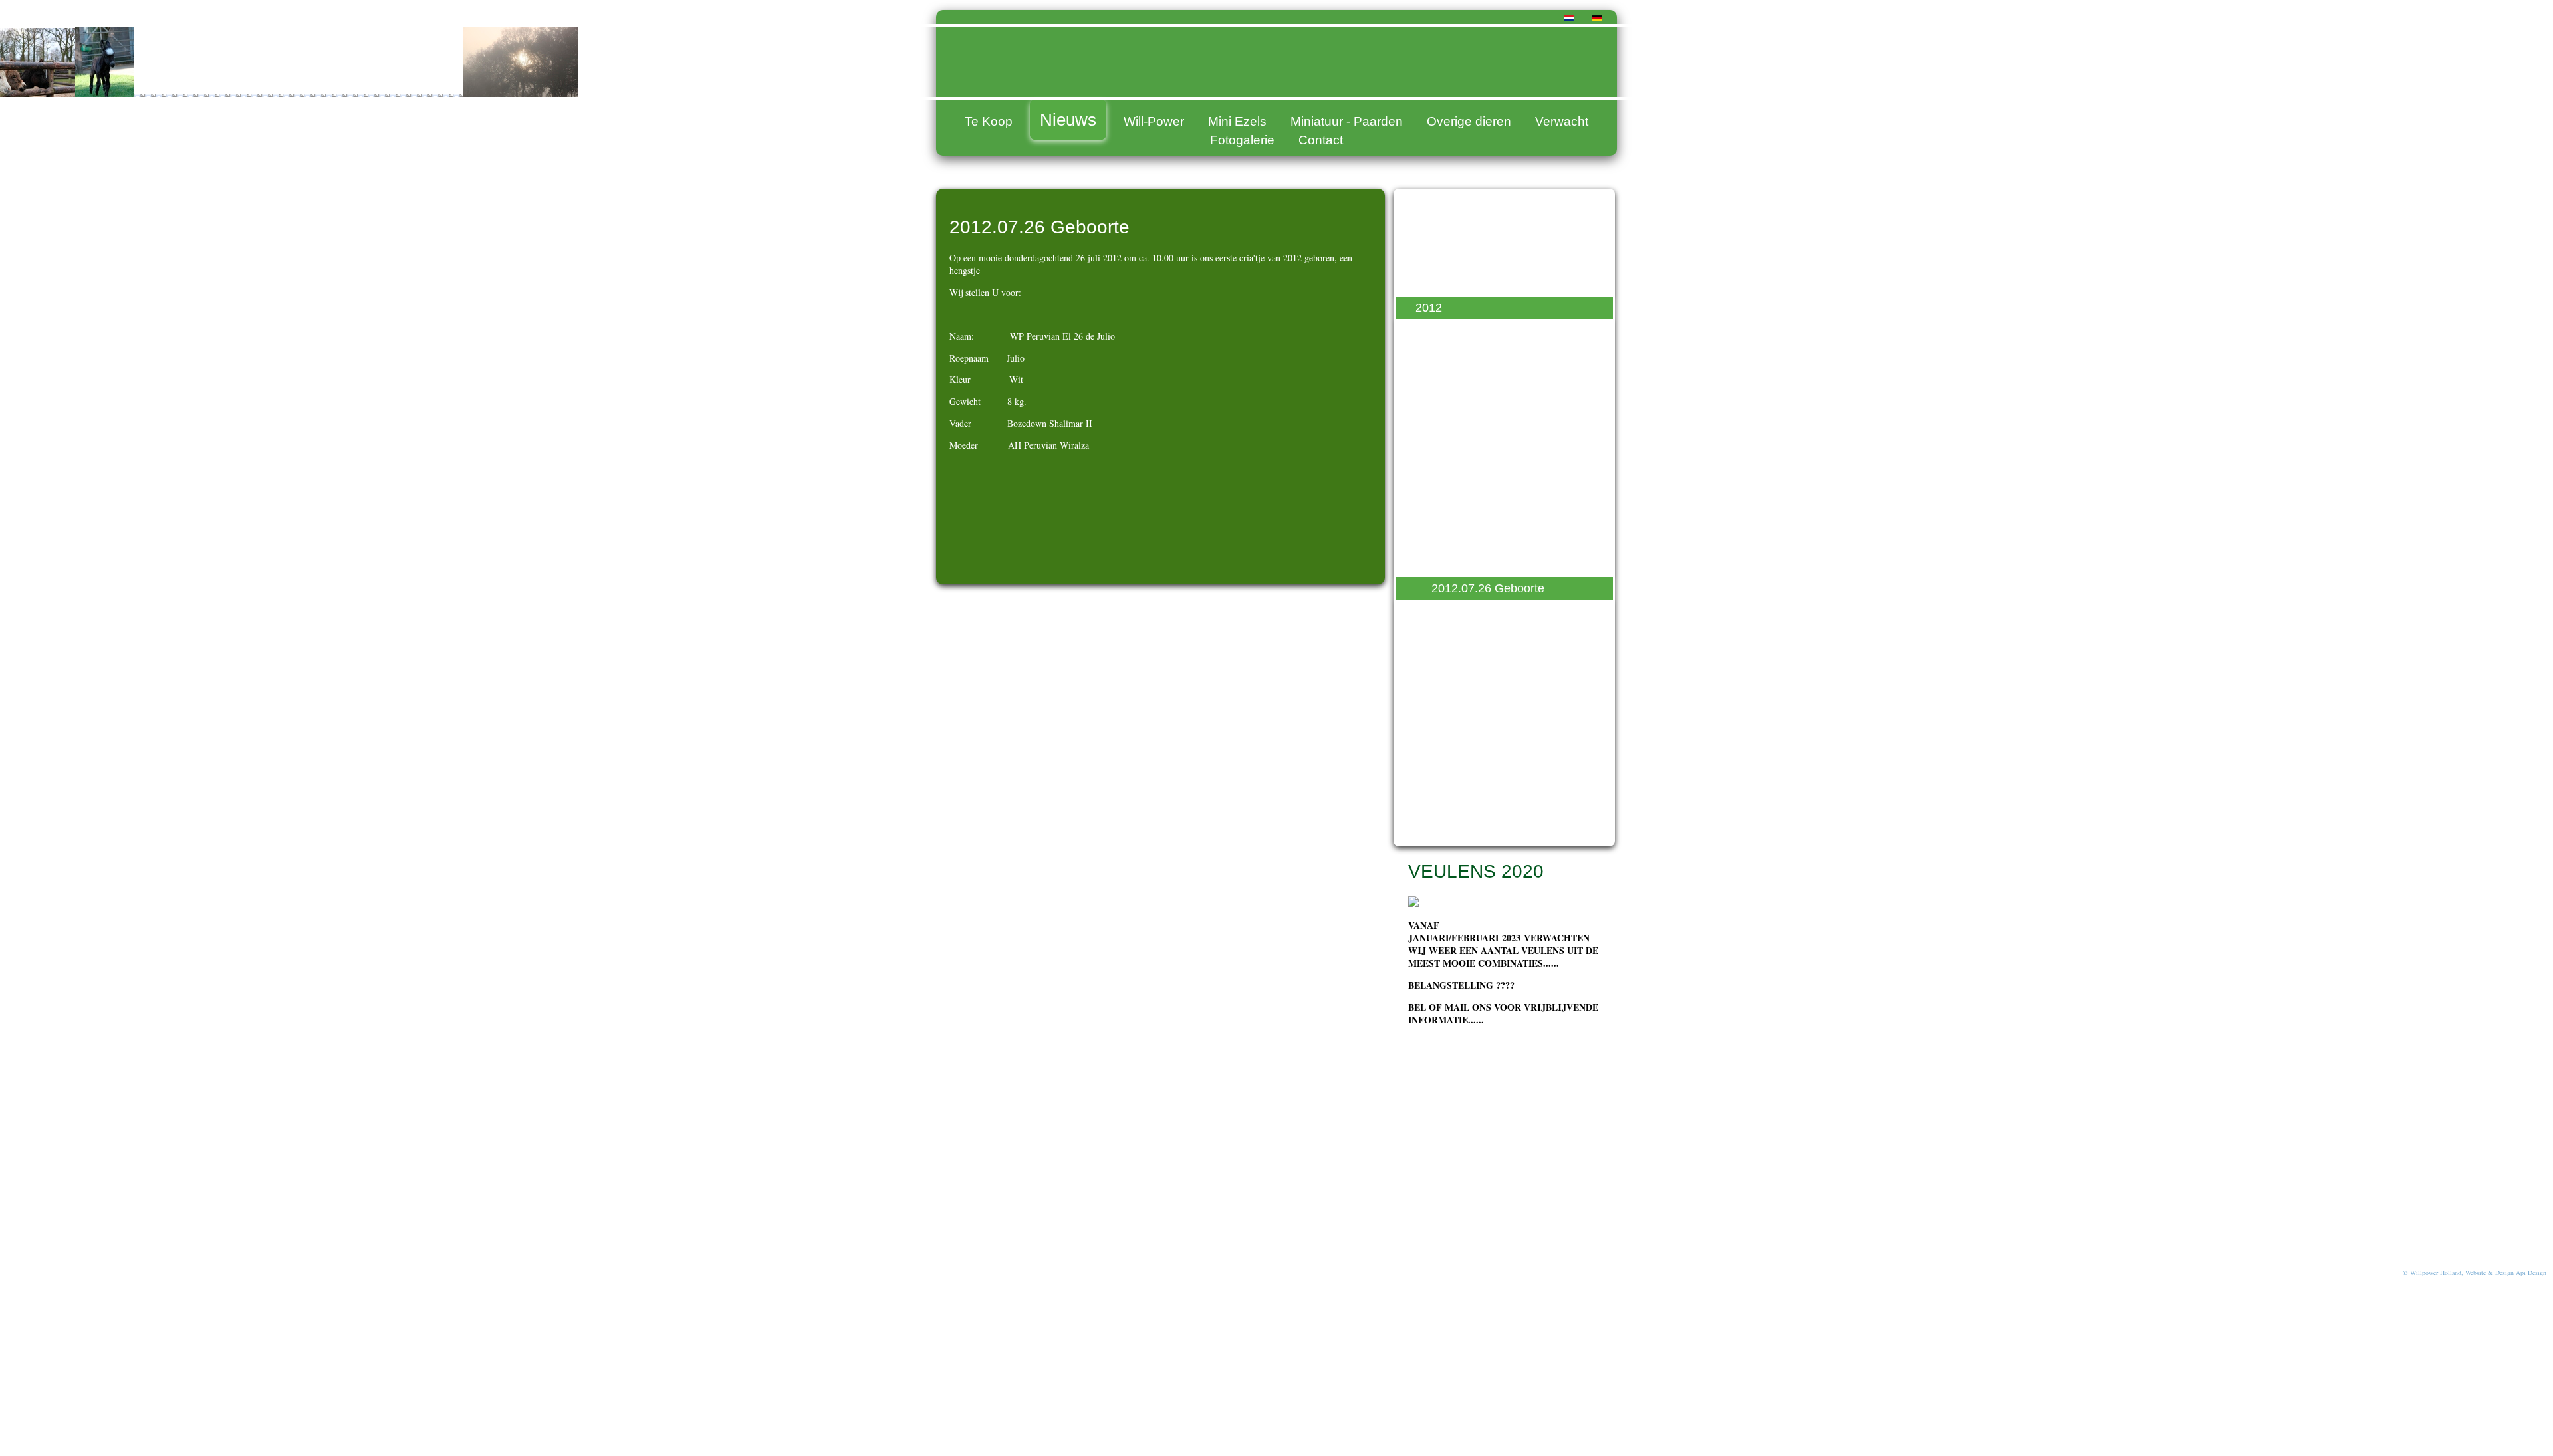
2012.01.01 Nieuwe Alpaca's (1507, 382)
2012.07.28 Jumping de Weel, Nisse (1511, 621)
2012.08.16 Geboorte (1488, 695)
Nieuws (1068, 120)
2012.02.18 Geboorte (1488, 332)
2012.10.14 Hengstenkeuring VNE (1508, 769)
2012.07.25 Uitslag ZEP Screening (1495, 555)
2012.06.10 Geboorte (1488, 497)
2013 (1429, 283)
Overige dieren (1469, 121)
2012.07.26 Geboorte (1488, 588)
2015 (1429, 233)
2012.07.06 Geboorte (1488, 523)
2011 (1428, 801)
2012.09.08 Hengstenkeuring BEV (1508, 727)
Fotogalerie (1242, 140)
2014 (1429, 258)
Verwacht (1562, 121)
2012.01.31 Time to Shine (1500, 358)
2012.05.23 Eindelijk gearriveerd (1485, 439)
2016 (1429, 209)
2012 (1429, 308)
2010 (1429, 826)
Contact (1321, 140)
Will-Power (1154, 121)
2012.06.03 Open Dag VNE (1504, 473)
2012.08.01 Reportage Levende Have (1491, 662)
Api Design (2531, 1273)
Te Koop (989, 121)
